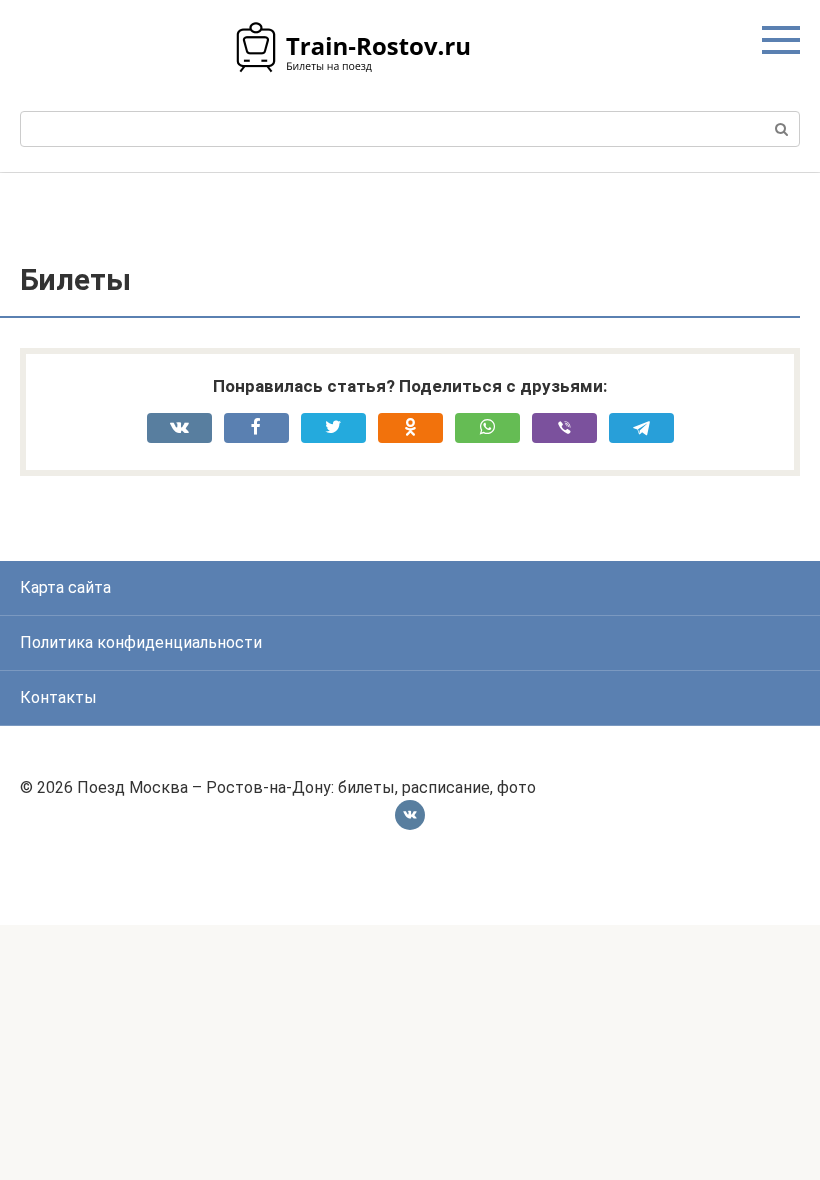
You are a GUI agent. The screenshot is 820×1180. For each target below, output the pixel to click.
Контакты (58, 697)
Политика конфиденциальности (141, 642)
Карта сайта (65, 587)
